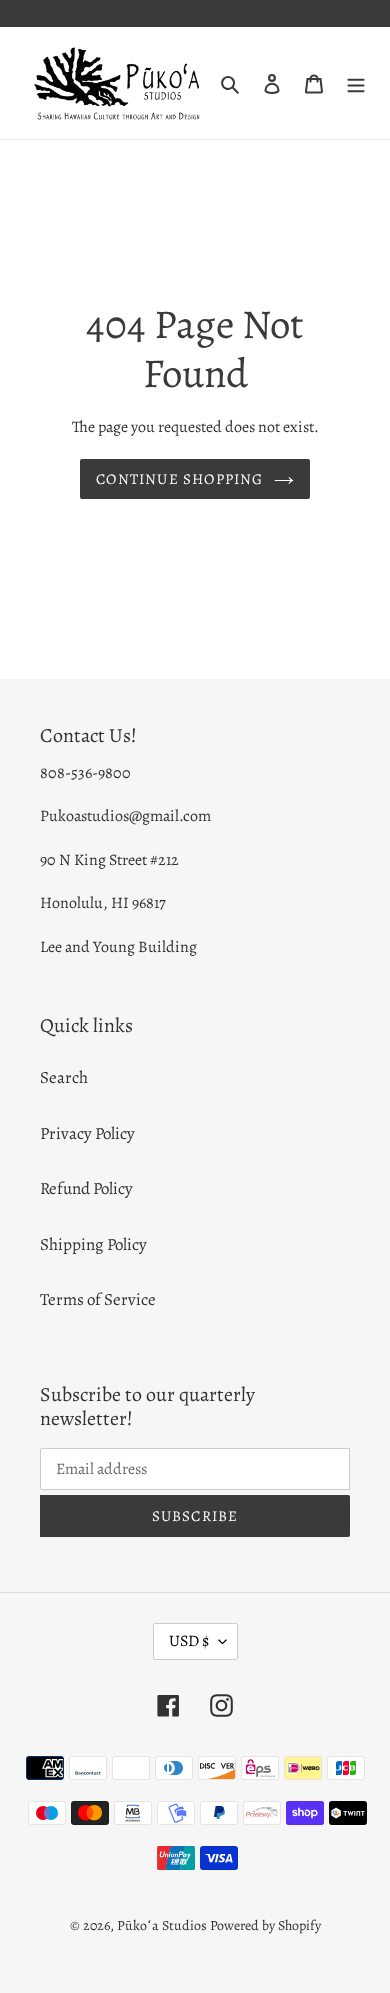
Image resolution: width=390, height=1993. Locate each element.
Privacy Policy (87, 1133)
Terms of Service (98, 1299)
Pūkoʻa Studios (162, 1925)
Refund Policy (86, 1188)
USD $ (189, 1641)
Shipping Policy (93, 1244)
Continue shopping (179, 479)
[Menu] (356, 83)
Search (64, 1077)
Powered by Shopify (265, 1925)
